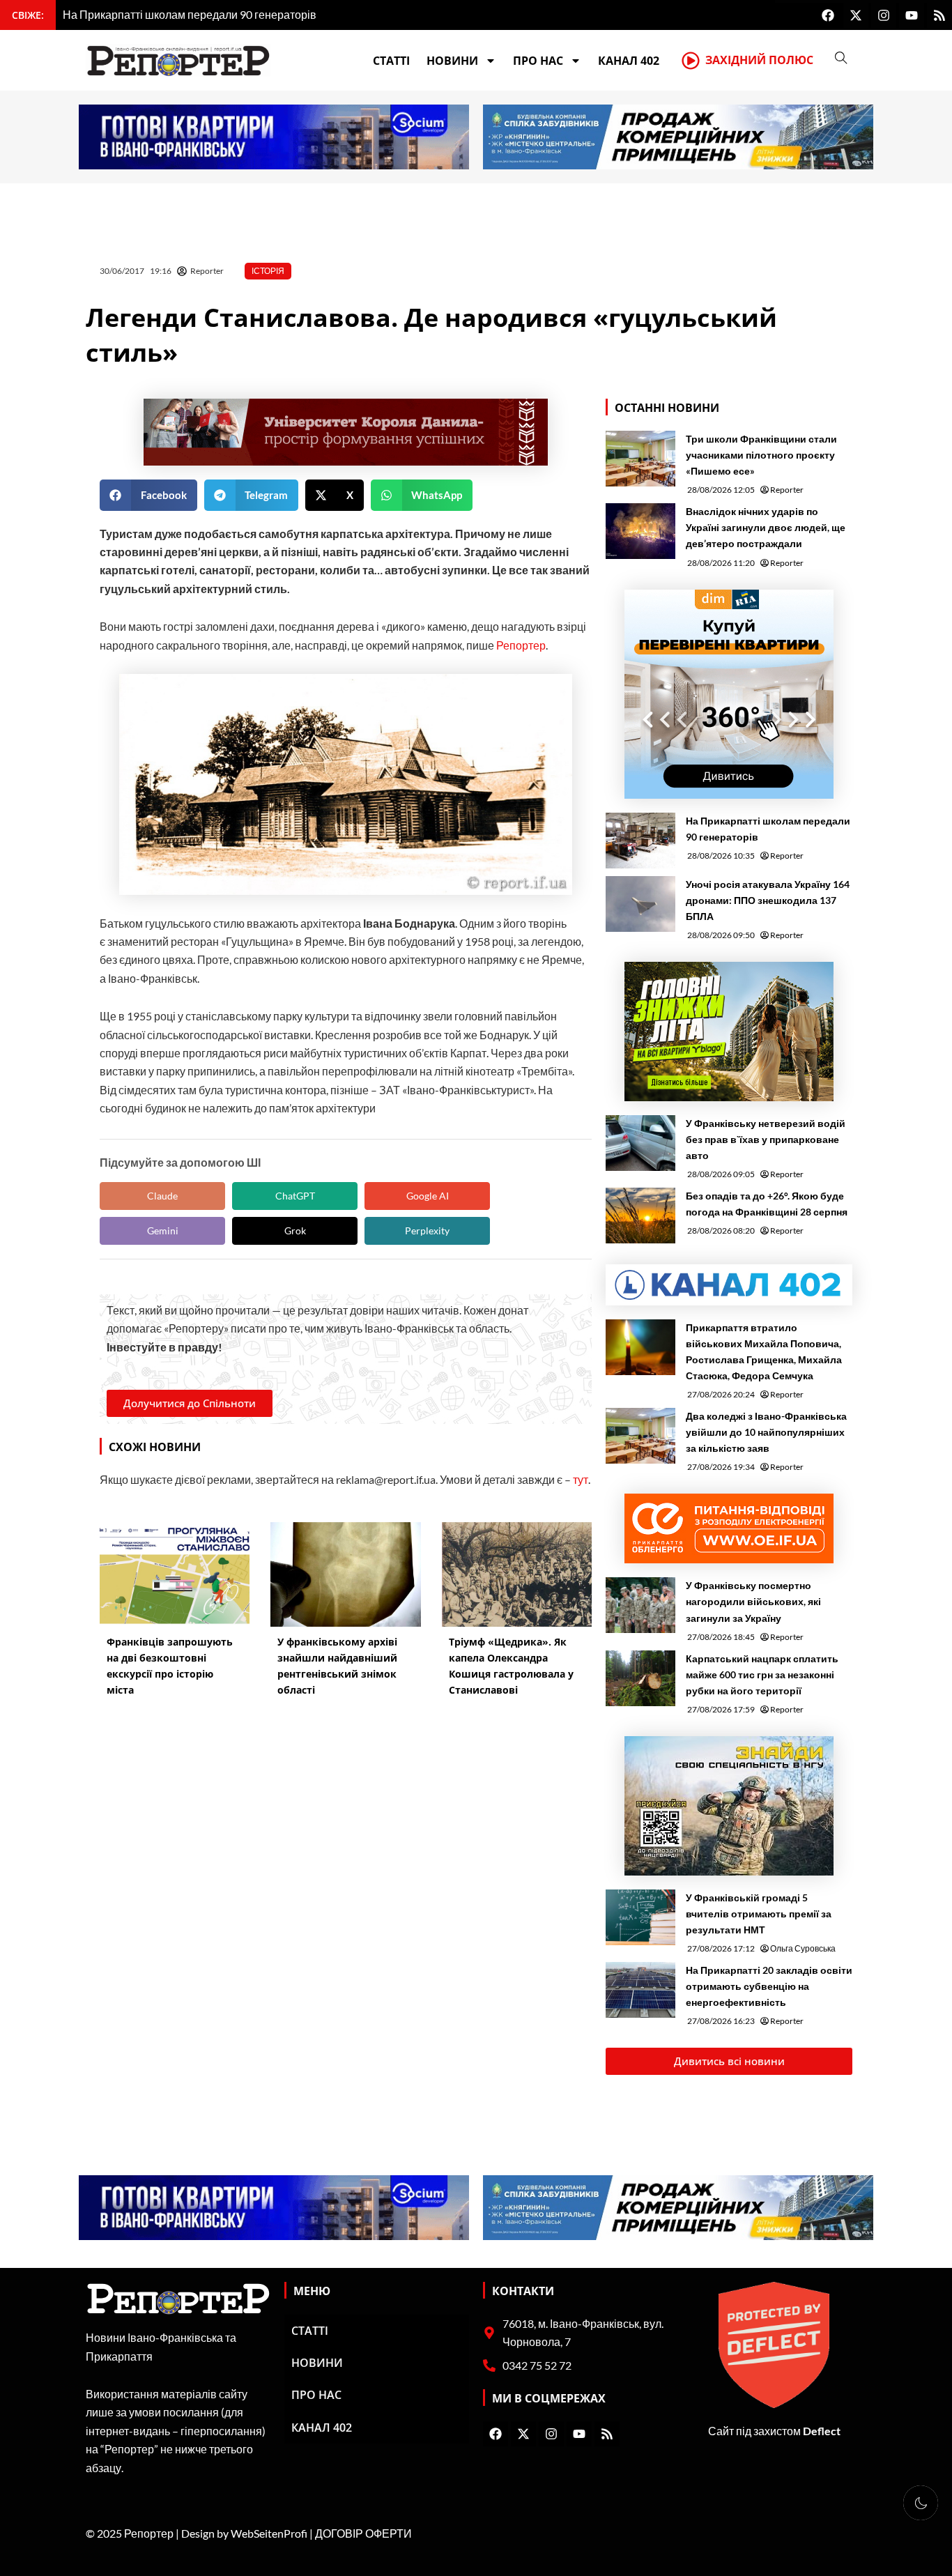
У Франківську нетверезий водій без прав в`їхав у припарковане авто (766, 1139)
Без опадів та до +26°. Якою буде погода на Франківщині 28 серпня (767, 1204)
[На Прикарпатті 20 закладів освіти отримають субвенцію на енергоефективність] (640, 1990)
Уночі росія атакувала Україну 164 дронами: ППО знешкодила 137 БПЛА (768, 900)
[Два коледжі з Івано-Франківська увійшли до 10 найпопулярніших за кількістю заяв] (640, 1436)
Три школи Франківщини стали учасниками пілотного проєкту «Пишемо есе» (761, 455)
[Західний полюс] (691, 61)
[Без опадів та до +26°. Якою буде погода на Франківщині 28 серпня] (640, 1216)
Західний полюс (759, 60)
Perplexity (427, 1230)
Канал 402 (629, 61)
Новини (452, 61)
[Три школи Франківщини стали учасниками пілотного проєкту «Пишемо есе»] (640, 459)
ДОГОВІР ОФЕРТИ (363, 2533)
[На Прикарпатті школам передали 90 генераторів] (640, 841)
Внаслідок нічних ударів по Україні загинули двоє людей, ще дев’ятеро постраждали (766, 527)
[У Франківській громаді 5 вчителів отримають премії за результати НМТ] (640, 1917)
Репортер (521, 645)
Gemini (163, 1230)
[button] (148, 495)
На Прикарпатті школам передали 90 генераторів (768, 829)
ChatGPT (295, 1196)
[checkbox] (921, 2503)
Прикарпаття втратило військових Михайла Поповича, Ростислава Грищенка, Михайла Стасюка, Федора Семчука (764, 1351)
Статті (391, 61)
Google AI (428, 1196)
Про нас (538, 61)
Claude (162, 1196)
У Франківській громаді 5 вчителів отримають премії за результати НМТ (759, 1914)
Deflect (822, 2431)
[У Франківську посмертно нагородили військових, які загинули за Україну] (640, 1605)
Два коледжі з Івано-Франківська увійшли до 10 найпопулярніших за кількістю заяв (766, 1432)
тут (581, 1479)
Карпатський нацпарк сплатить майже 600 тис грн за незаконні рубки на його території (762, 1674)
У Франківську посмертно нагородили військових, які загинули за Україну (753, 1601)
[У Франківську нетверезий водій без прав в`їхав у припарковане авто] (640, 1143)
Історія (268, 271)
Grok (295, 1230)
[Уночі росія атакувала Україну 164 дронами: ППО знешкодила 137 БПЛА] (640, 904)
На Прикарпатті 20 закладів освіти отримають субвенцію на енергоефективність (769, 1986)
